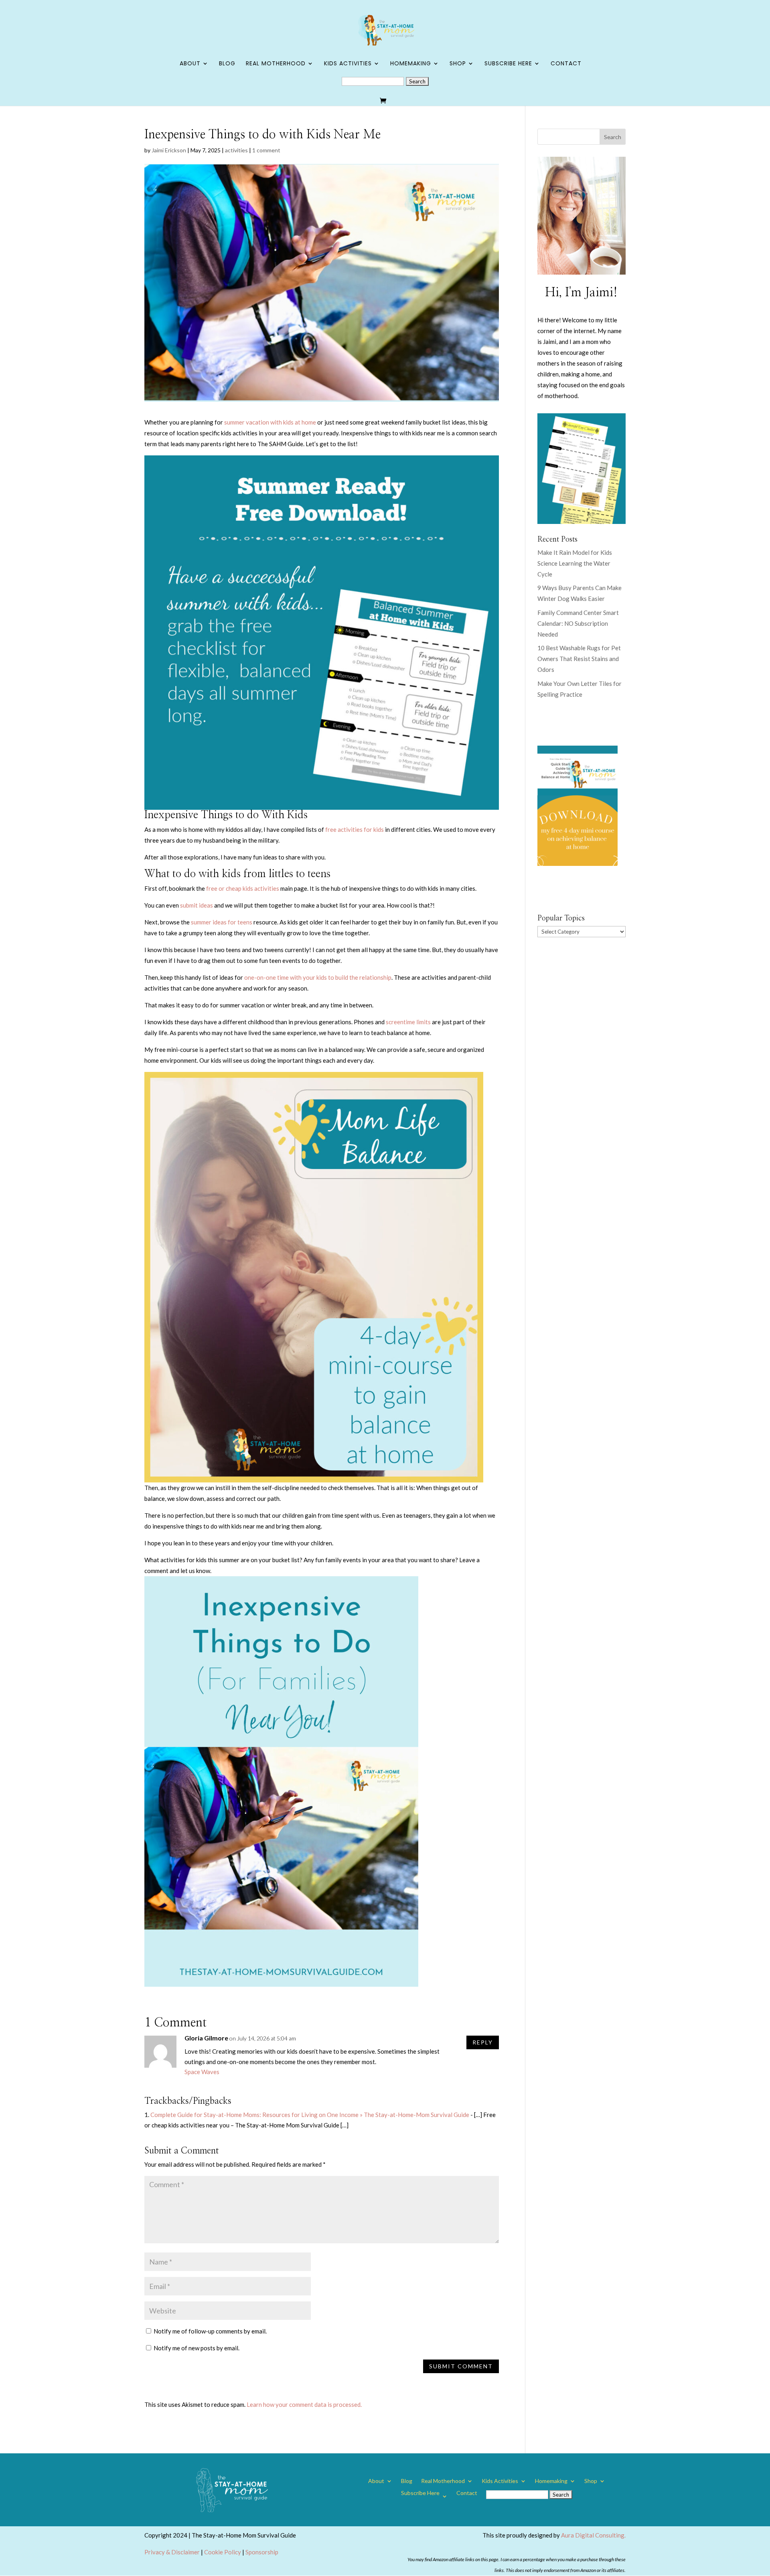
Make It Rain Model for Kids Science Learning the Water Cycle (575, 563)
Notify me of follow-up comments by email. (210, 2331)
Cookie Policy (223, 2552)
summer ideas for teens (222, 922)
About (190, 64)
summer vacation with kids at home (270, 422)
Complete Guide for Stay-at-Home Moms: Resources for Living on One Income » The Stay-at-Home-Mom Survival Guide (310, 2115)
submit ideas (197, 905)
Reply (483, 2042)
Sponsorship (262, 2552)
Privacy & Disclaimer (172, 2552)
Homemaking (411, 64)
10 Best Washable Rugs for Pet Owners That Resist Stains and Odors (579, 659)
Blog (227, 64)
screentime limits (408, 1022)
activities (236, 150)
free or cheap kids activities (243, 888)
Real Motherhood (276, 64)
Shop (458, 64)
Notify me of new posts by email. (197, 2348)
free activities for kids (355, 829)
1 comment (266, 150)
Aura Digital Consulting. (593, 2535)
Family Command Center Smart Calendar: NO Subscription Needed (578, 623)
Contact (566, 64)
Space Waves (202, 2072)
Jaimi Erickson (169, 150)
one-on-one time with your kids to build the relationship (318, 977)
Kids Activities (348, 64)
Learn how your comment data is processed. (304, 2404)
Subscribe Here (508, 64)
